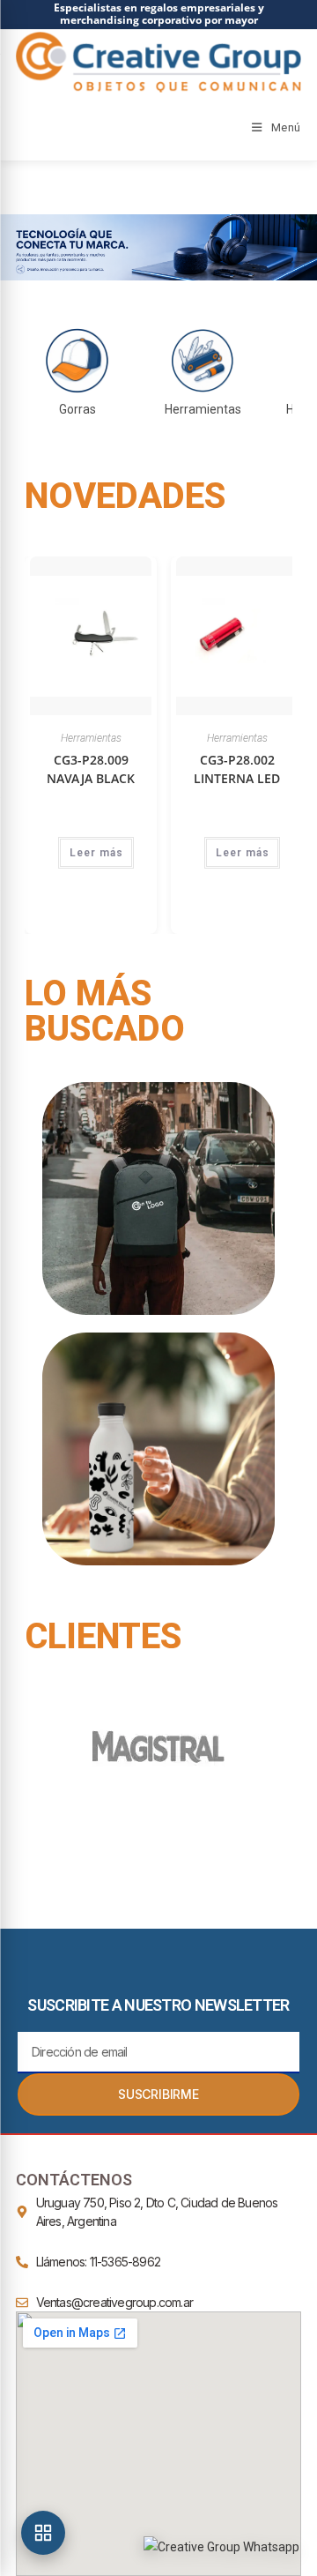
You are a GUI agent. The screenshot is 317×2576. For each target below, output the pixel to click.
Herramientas (88, 738)
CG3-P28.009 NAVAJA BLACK (88, 769)
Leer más (94, 853)
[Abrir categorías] (43, 2533)
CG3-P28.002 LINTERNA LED (234, 769)
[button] (158, 247)
